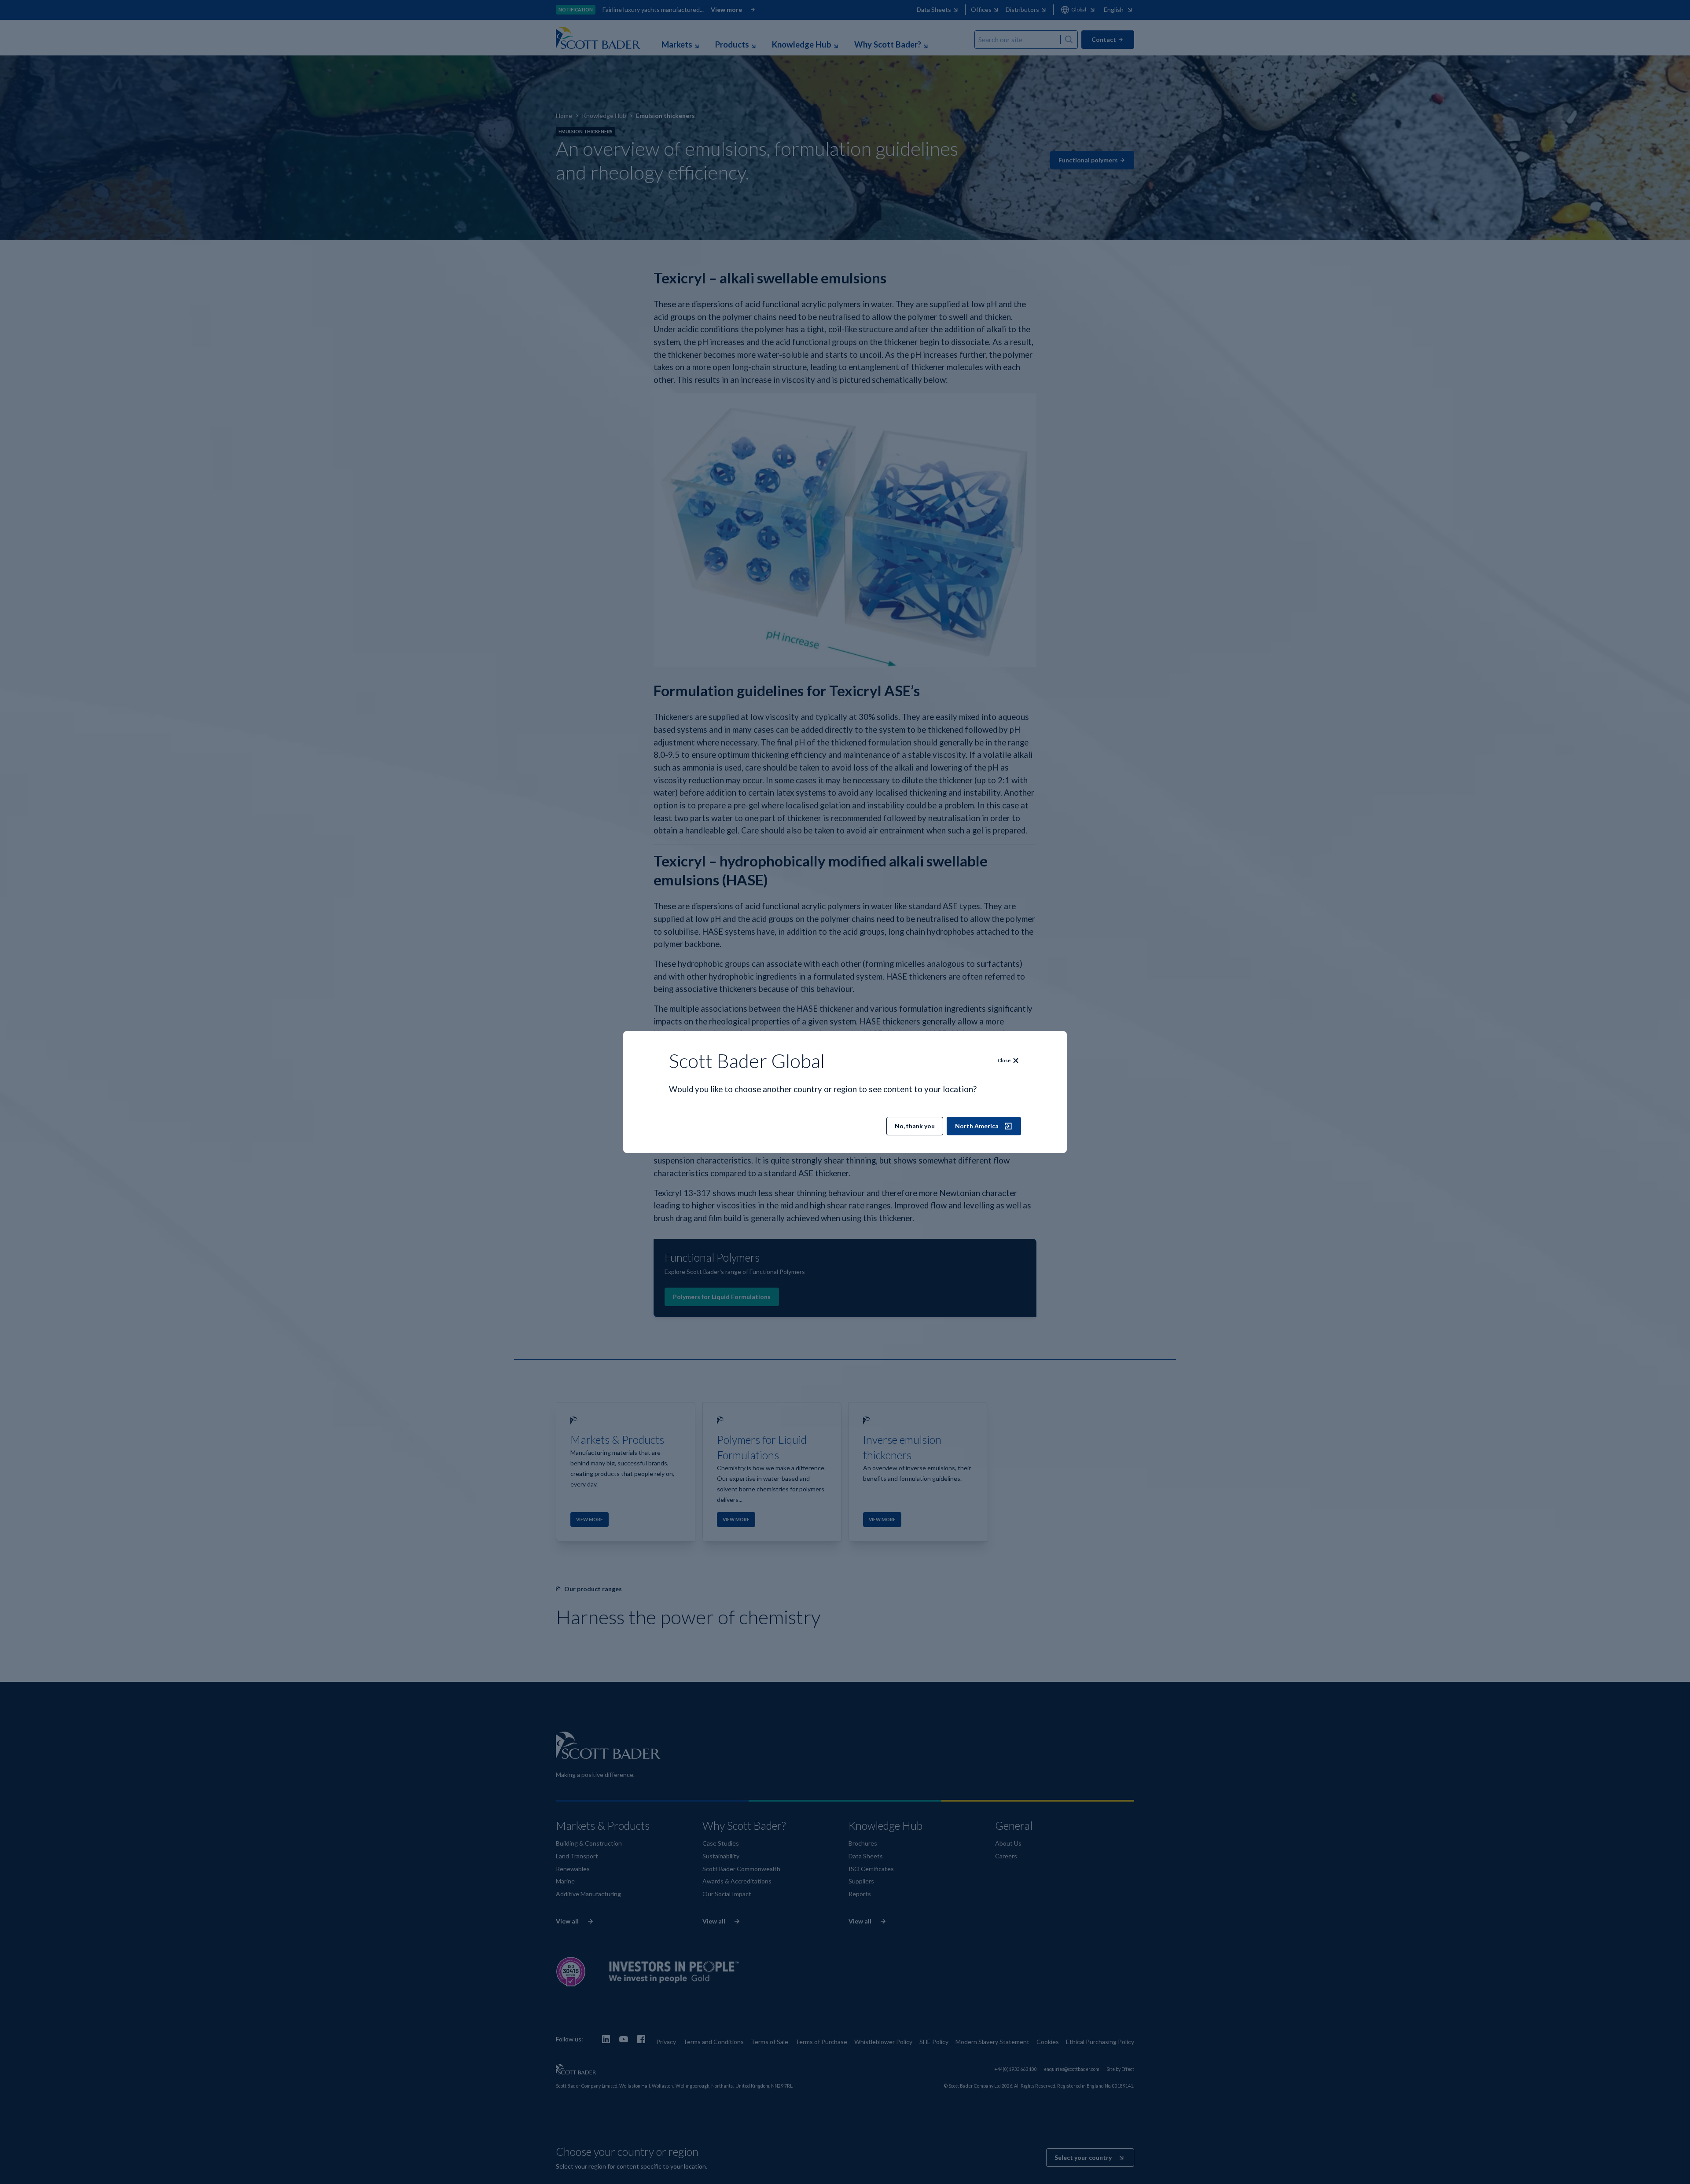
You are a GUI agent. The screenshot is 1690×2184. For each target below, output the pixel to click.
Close (1004, 1061)
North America (977, 1126)
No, (915, 1126)
